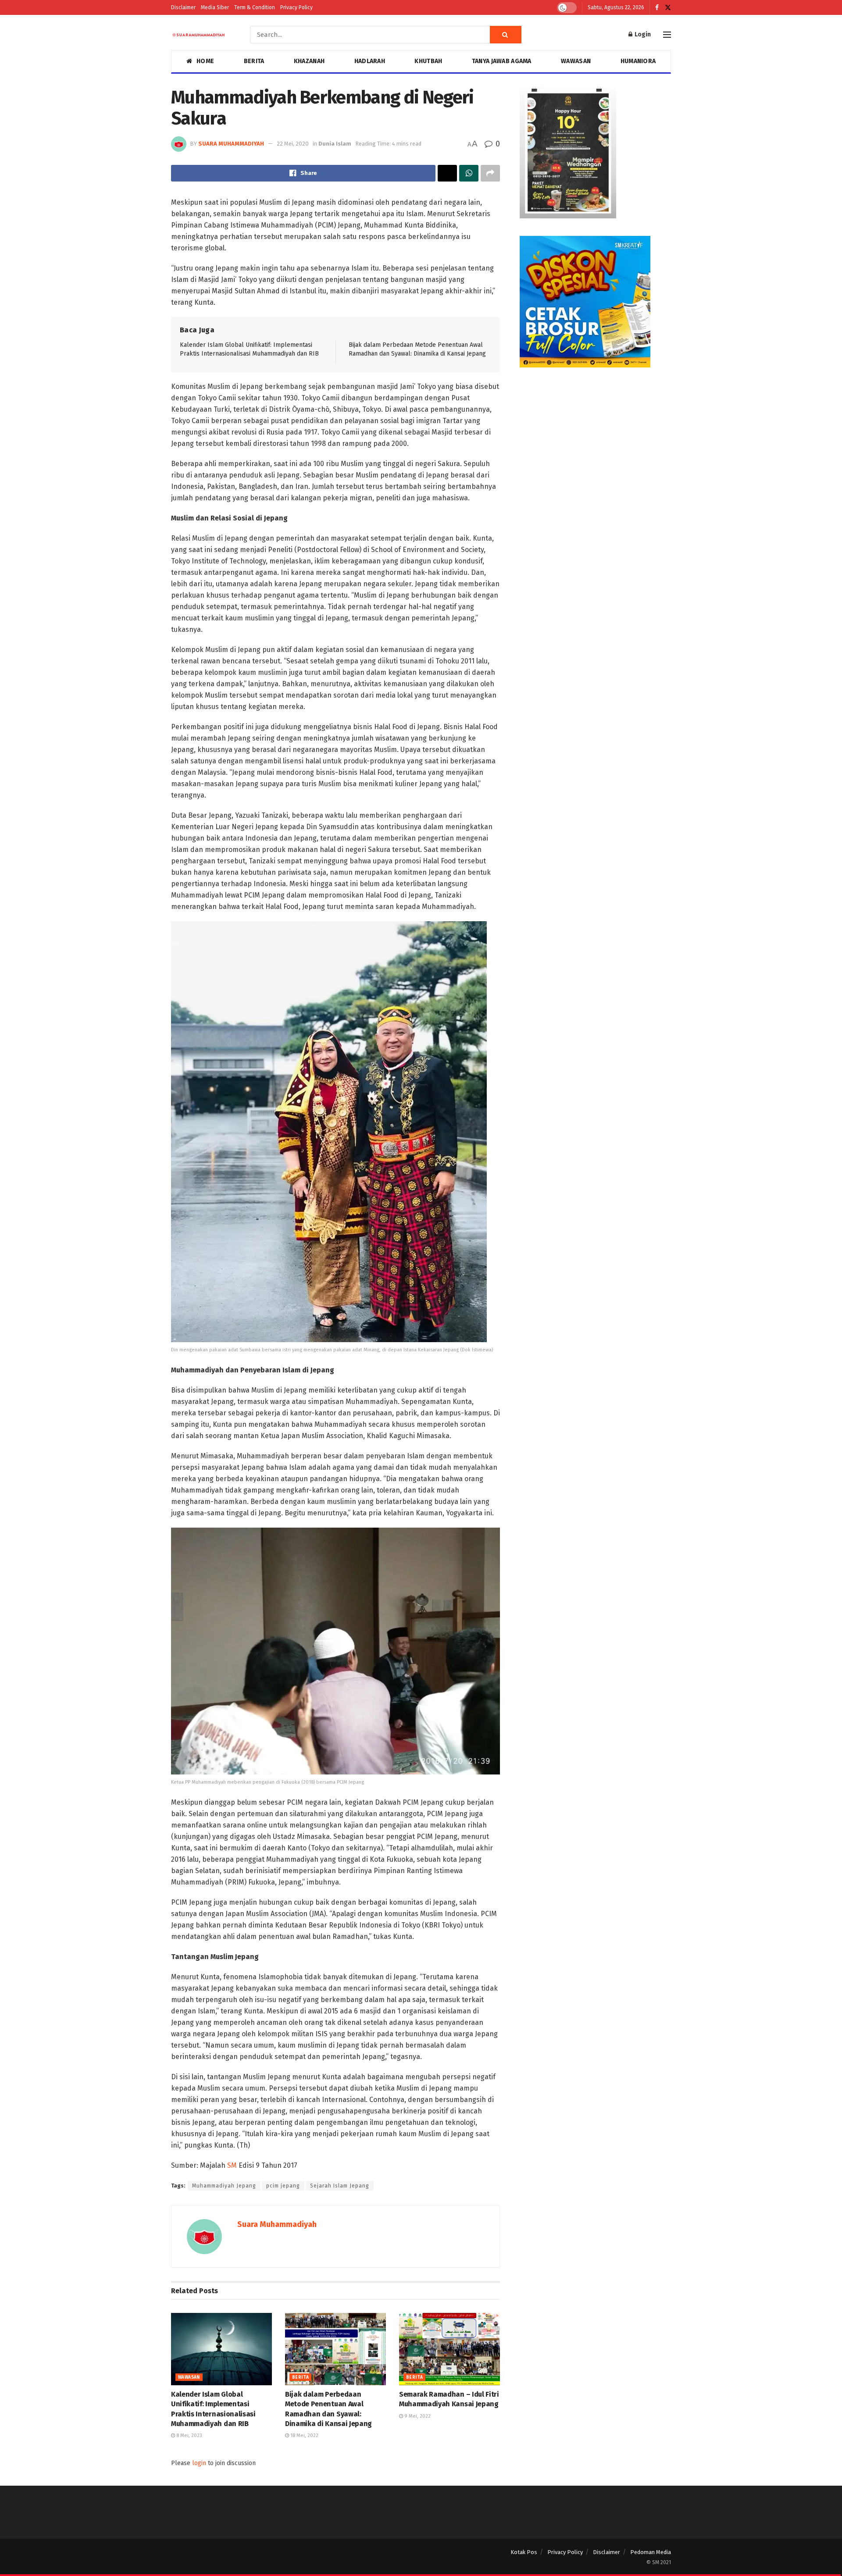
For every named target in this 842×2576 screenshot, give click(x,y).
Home (205, 61)
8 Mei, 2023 (189, 2435)
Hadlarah (370, 61)
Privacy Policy (296, 7)
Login (642, 34)
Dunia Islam (335, 144)
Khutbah (428, 61)
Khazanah (309, 61)
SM (233, 2165)
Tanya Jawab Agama (502, 61)
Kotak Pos (524, 2552)
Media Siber (215, 7)
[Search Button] (506, 35)
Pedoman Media (651, 2552)
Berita (254, 61)
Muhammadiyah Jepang (224, 2186)
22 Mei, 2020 (293, 144)
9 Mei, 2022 (417, 2416)
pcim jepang (283, 2186)
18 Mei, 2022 (304, 2435)
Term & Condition (255, 7)
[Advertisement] (595, 446)
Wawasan (576, 61)
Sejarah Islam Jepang (340, 2186)
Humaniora (638, 61)
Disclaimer (183, 7)
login (199, 2463)
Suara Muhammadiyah (231, 144)
